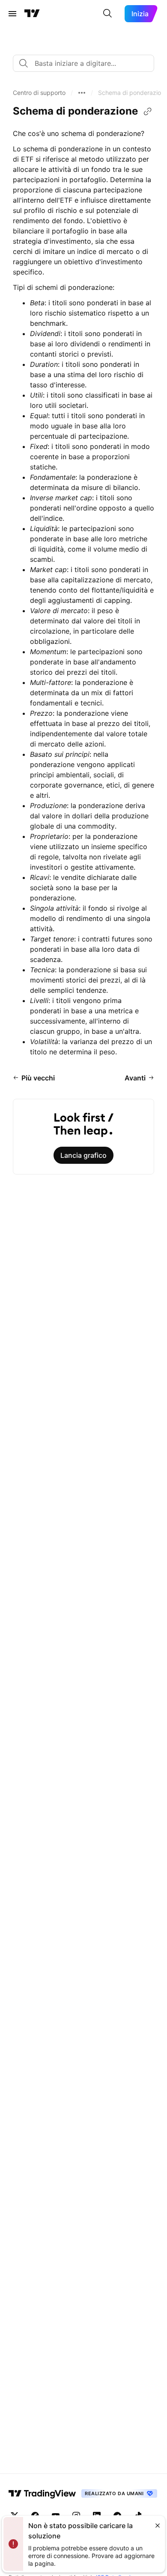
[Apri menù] (12, 14)
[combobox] (83, 63)
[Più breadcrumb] (82, 93)
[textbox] (87, 63)
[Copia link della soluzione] (148, 112)
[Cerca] (107, 14)
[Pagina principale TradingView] (32, 14)
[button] (39, 93)
